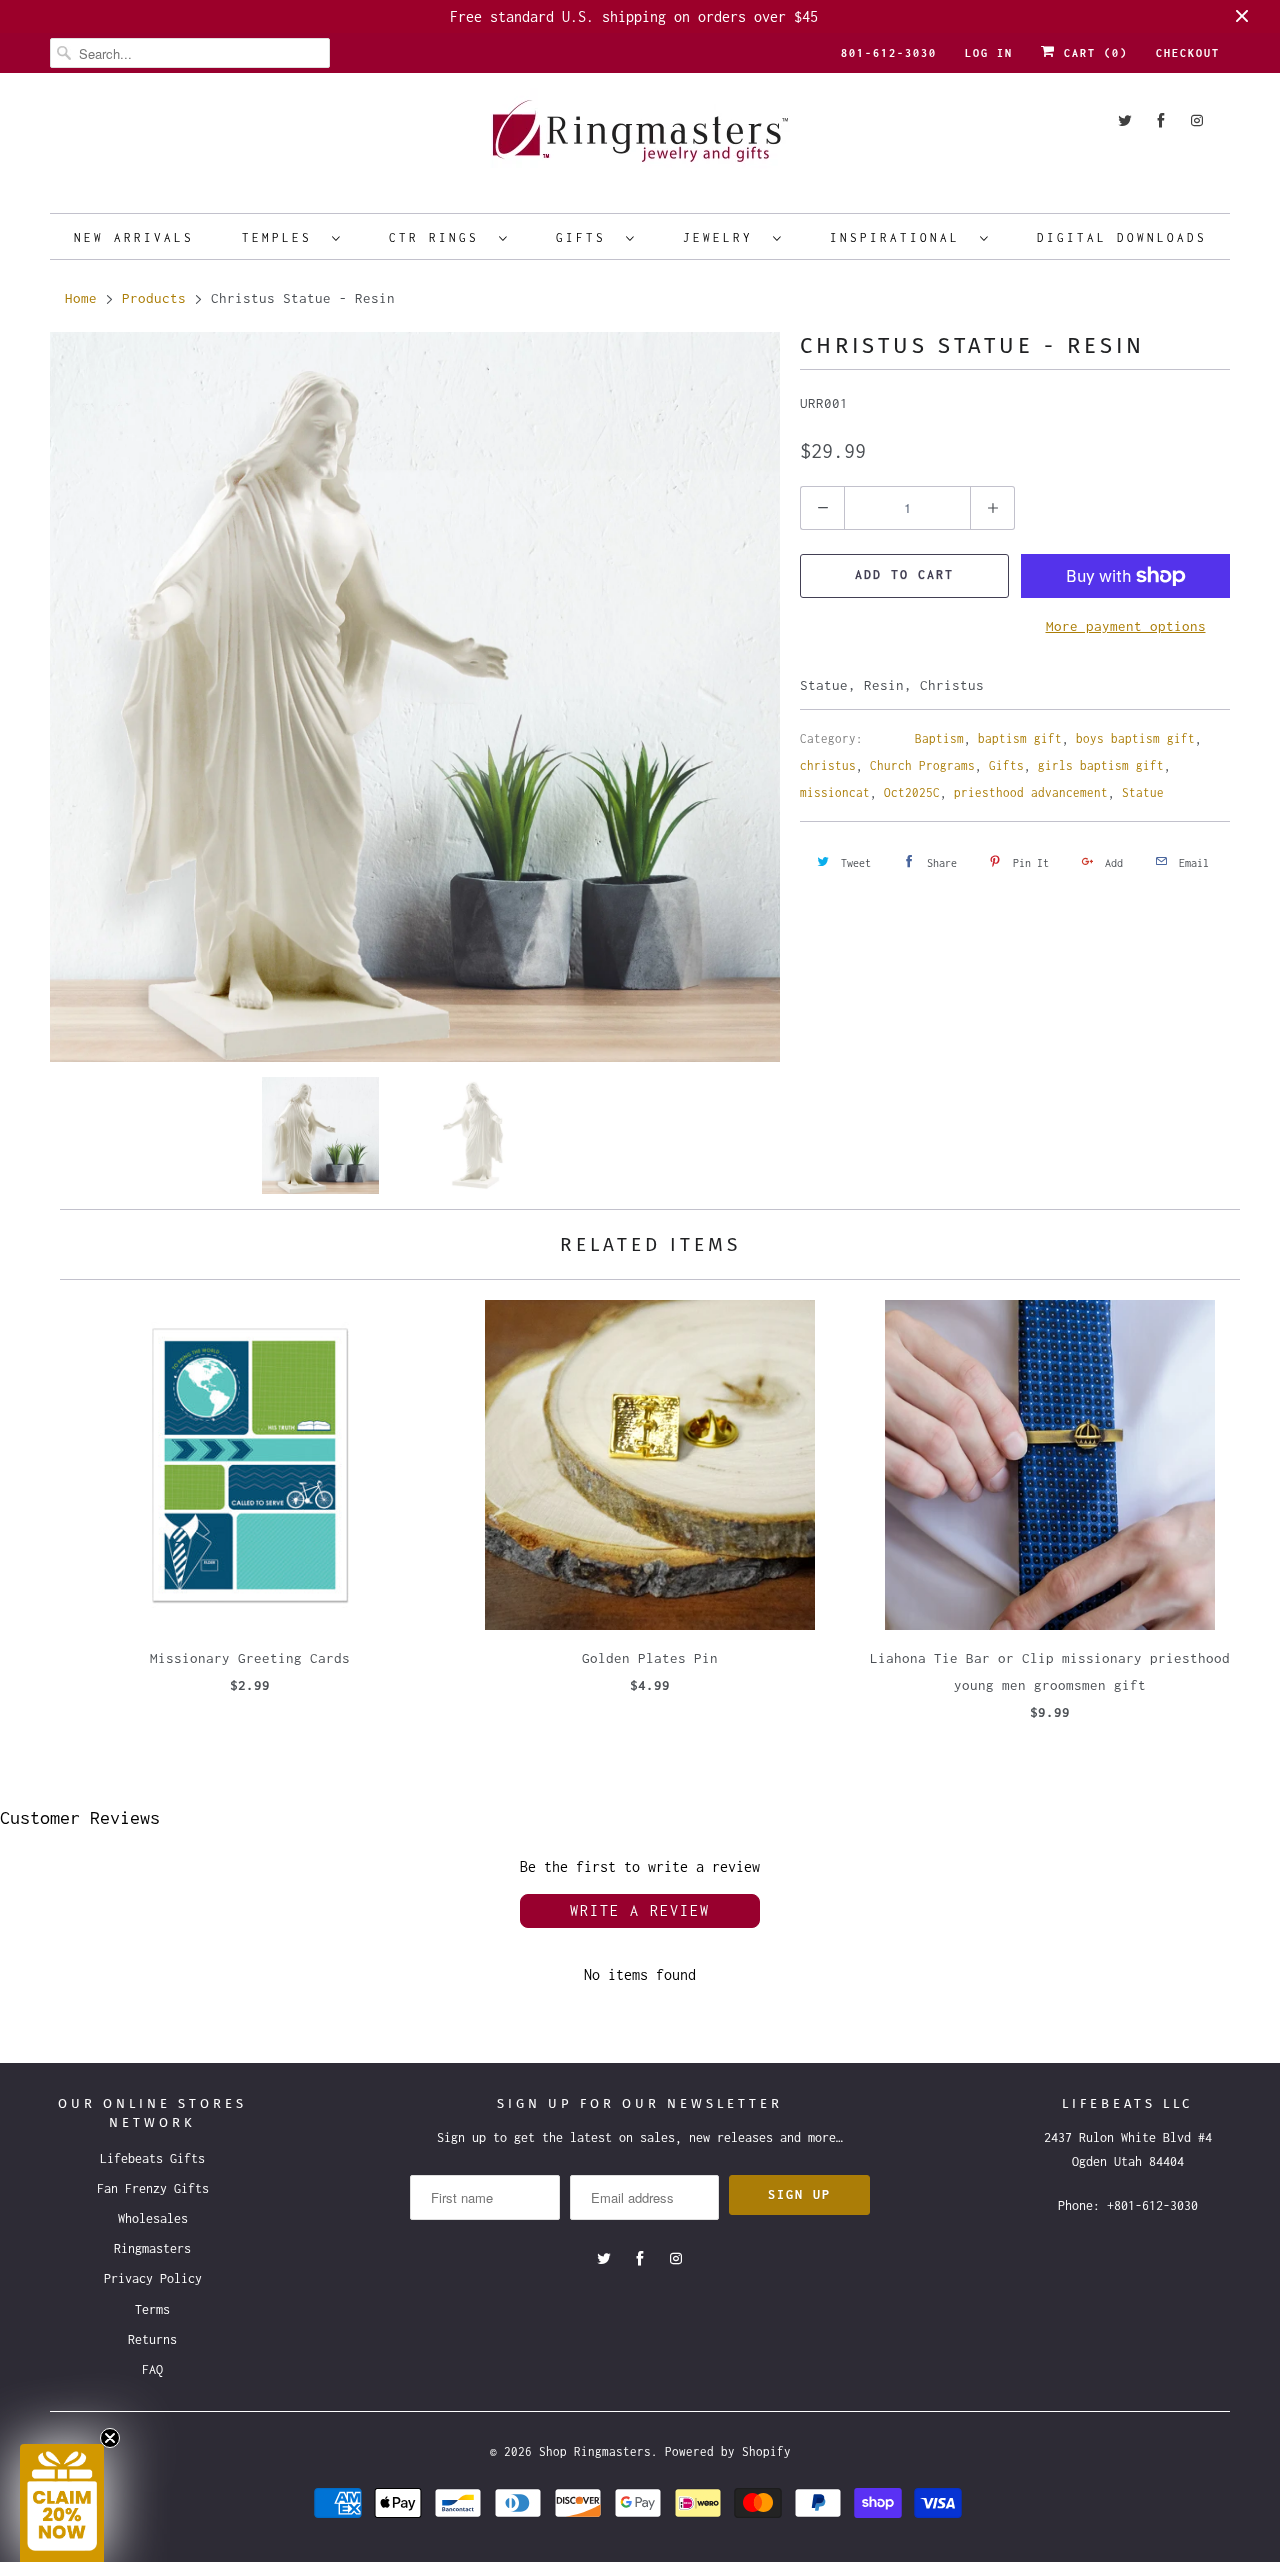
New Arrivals (134, 237)
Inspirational (900, 237)
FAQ (152, 2369)
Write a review (640, 1910)
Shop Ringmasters (595, 2451)
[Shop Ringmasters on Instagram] (1197, 120)
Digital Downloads (1122, 237)
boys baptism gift (1135, 738)
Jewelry (723, 237)
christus (828, 765)
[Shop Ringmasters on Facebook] (1161, 120)
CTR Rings (439, 237)
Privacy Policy (153, 2278)
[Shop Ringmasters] (640, 140)
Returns (152, 2339)
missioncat (835, 792)
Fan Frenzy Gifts (153, 2188)
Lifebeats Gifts (152, 2158)
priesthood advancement (1031, 792)
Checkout (1188, 53)
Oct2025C (912, 792)
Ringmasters (152, 2248)
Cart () (1092, 53)
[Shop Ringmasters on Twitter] (1125, 120)
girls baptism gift (1101, 765)
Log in (989, 53)
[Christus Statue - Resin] (415, 697)
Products (154, 298)
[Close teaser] (110, 2438)
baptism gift (1020, 738)
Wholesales (153, 2218)
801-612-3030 (889, 53)
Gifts (586, 237)
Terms (152, 2309)
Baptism (939, 738)
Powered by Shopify (728, 2451)
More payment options (1126, 626)
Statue (1143, 792)
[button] (62, 2503)
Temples (282, 237)
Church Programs (922, 765)
